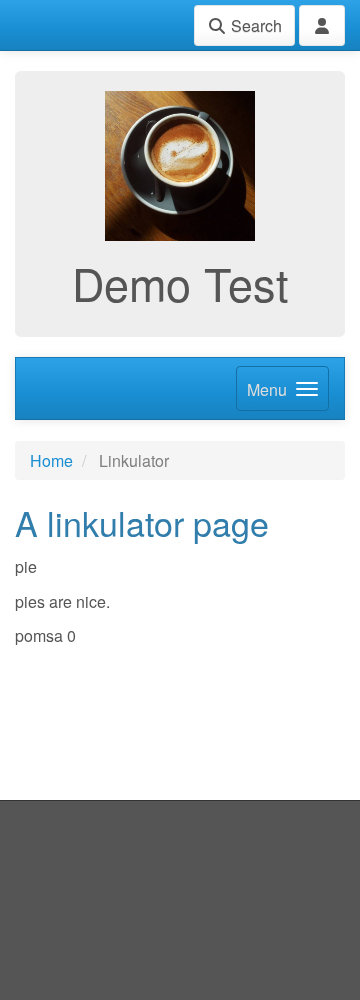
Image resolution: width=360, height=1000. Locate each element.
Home (51, 460)
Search (254, 25)
